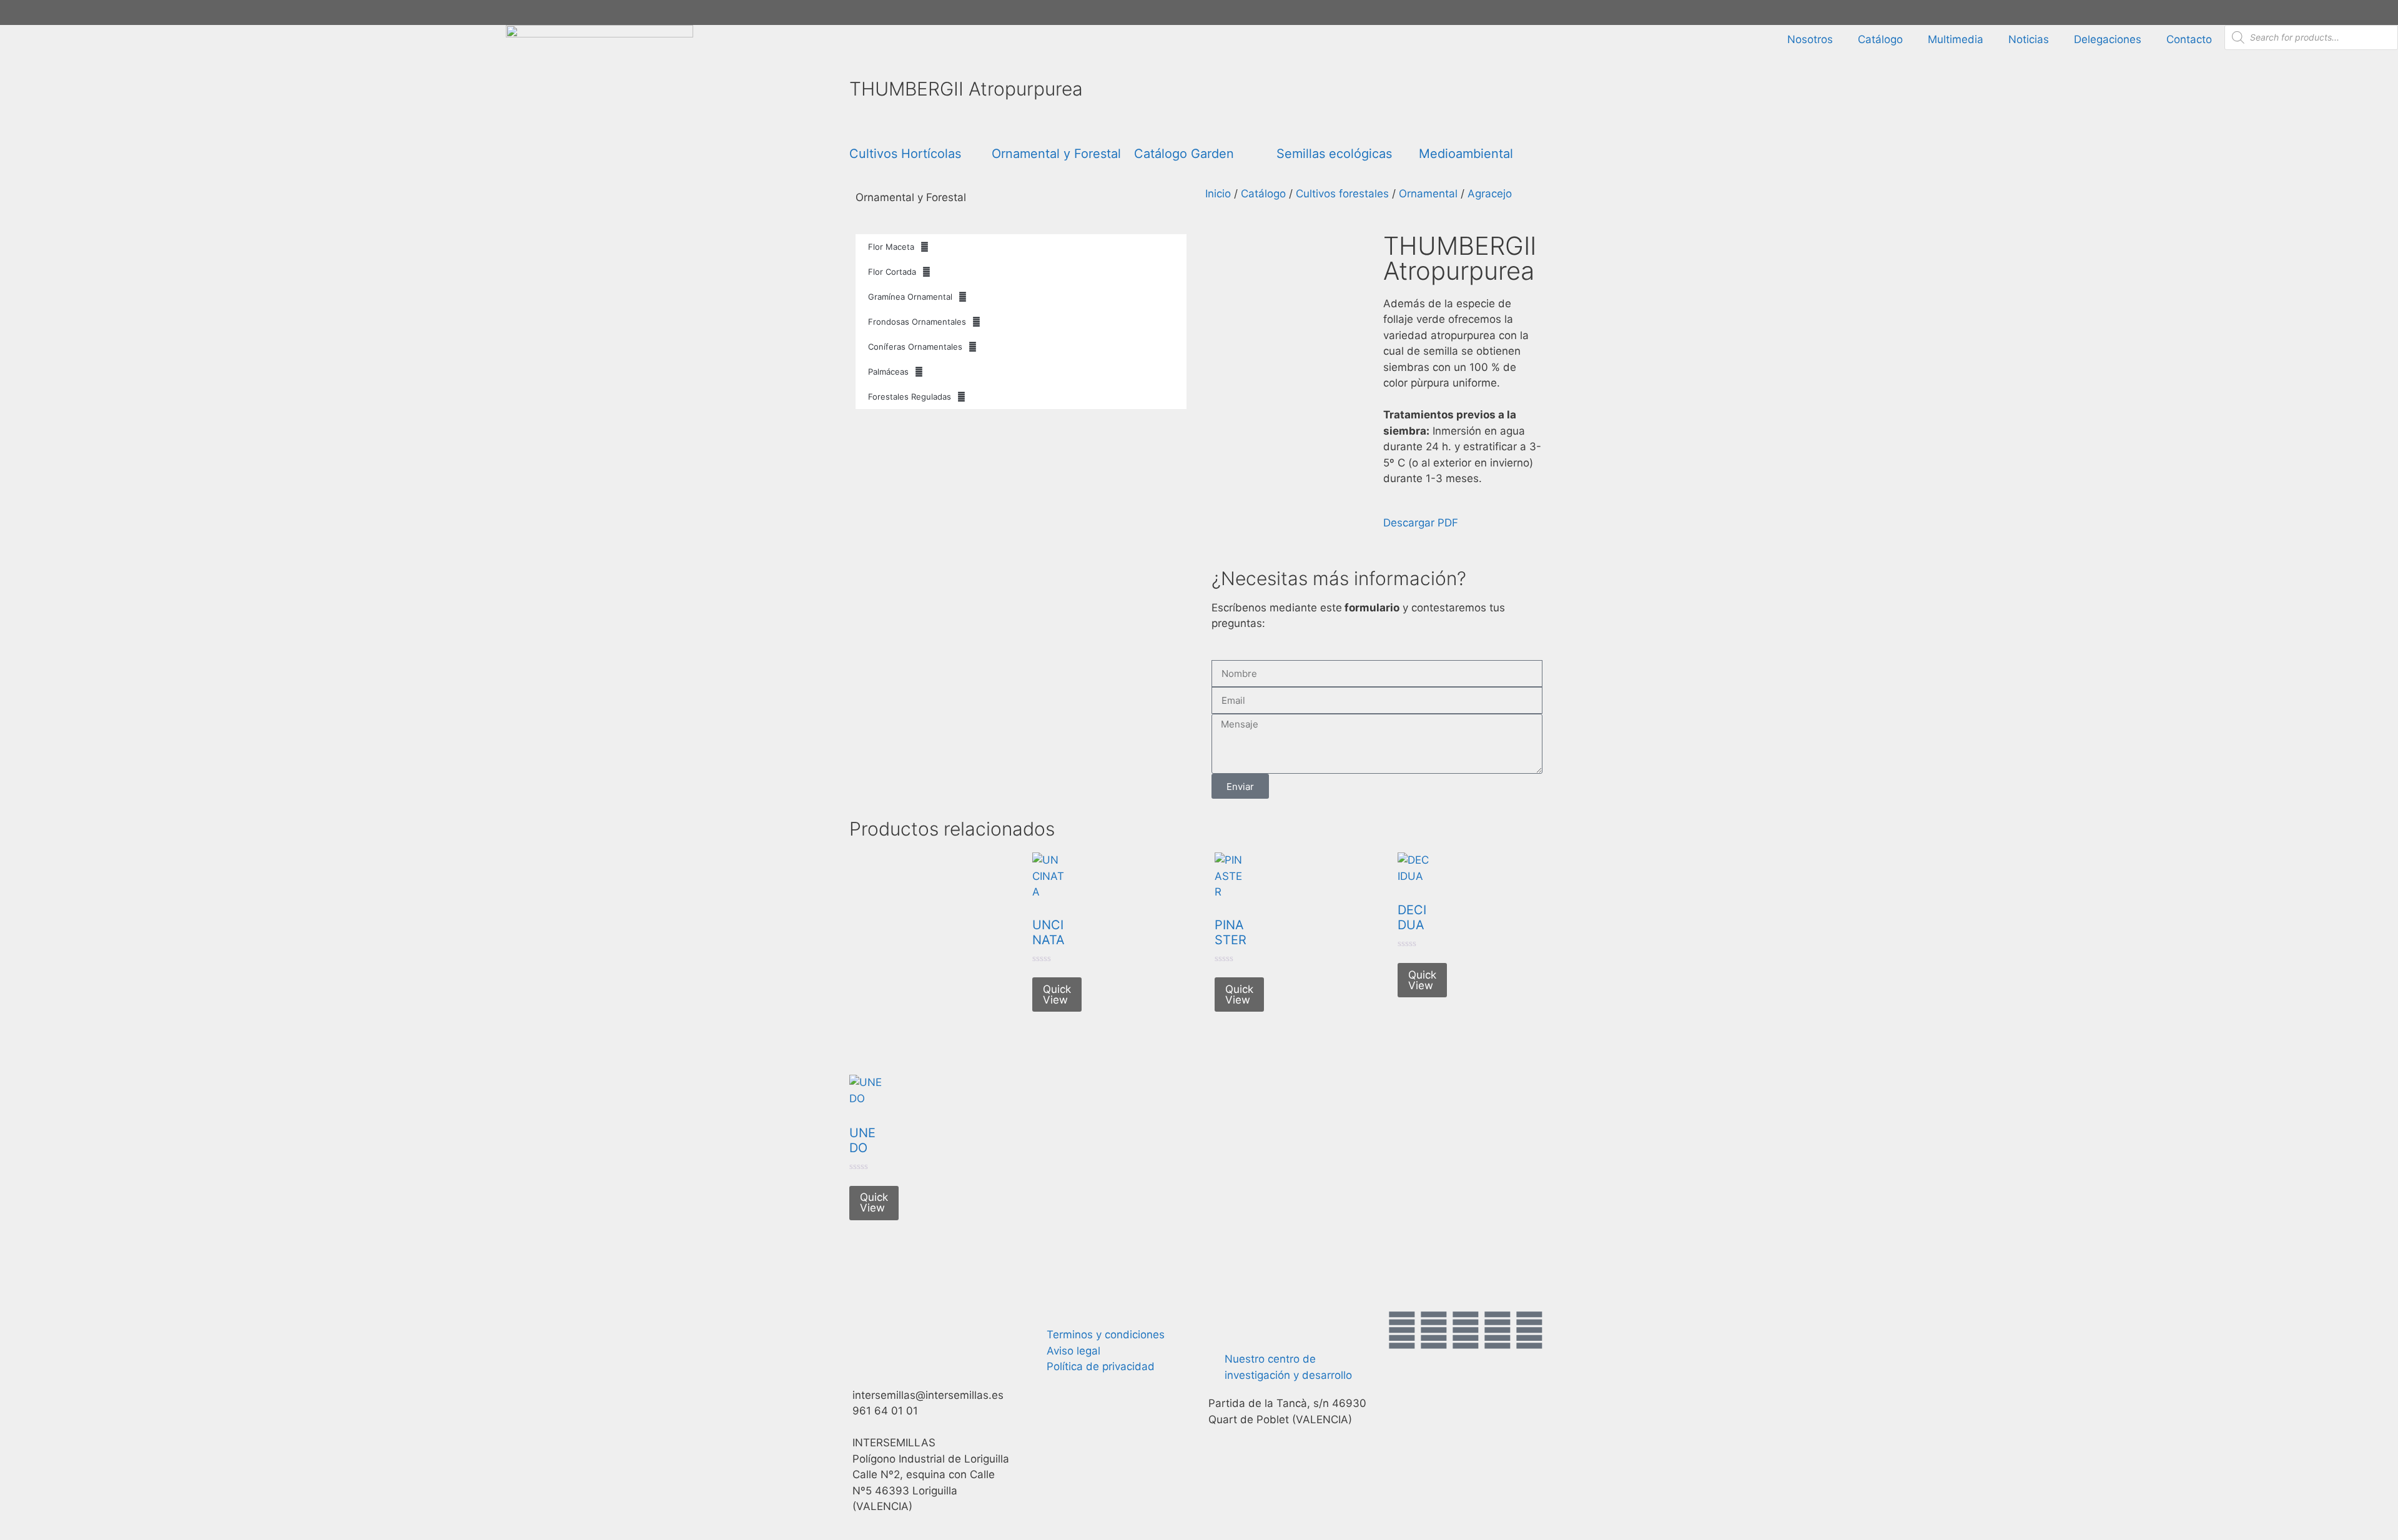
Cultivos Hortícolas (905, 154)
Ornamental (1428, 194)
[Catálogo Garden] (1150, 126)
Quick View (1057, 995)
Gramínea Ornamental (910, 297)
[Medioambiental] (1434, 126)
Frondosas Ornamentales (917, 322)
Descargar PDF (1421, 523)
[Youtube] (1498, 1330)
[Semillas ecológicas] (1292, 126)
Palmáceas (888, 372)
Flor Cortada (892, 272)
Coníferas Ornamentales (915, 347)
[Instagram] (1466, 1330)
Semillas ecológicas (1334, 154)
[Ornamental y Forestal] (1007, 126)
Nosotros (1810, 39)
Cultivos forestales (1342, 194)
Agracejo (1490, 194)
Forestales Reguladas (910, 397)
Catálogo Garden (1184, 154)
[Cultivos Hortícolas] (865, 126)
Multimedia (1956, 39)
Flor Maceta (891, 247)
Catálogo (1880, 39)
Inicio (1218, 194)
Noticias (2029, 39)
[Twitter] (1434, 1330)
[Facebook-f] (1402, 1330)
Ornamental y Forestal (1056, 154)
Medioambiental (1466, 154)
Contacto (2189, 39)
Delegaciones (2108, 39)
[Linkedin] (1529, 1330)
